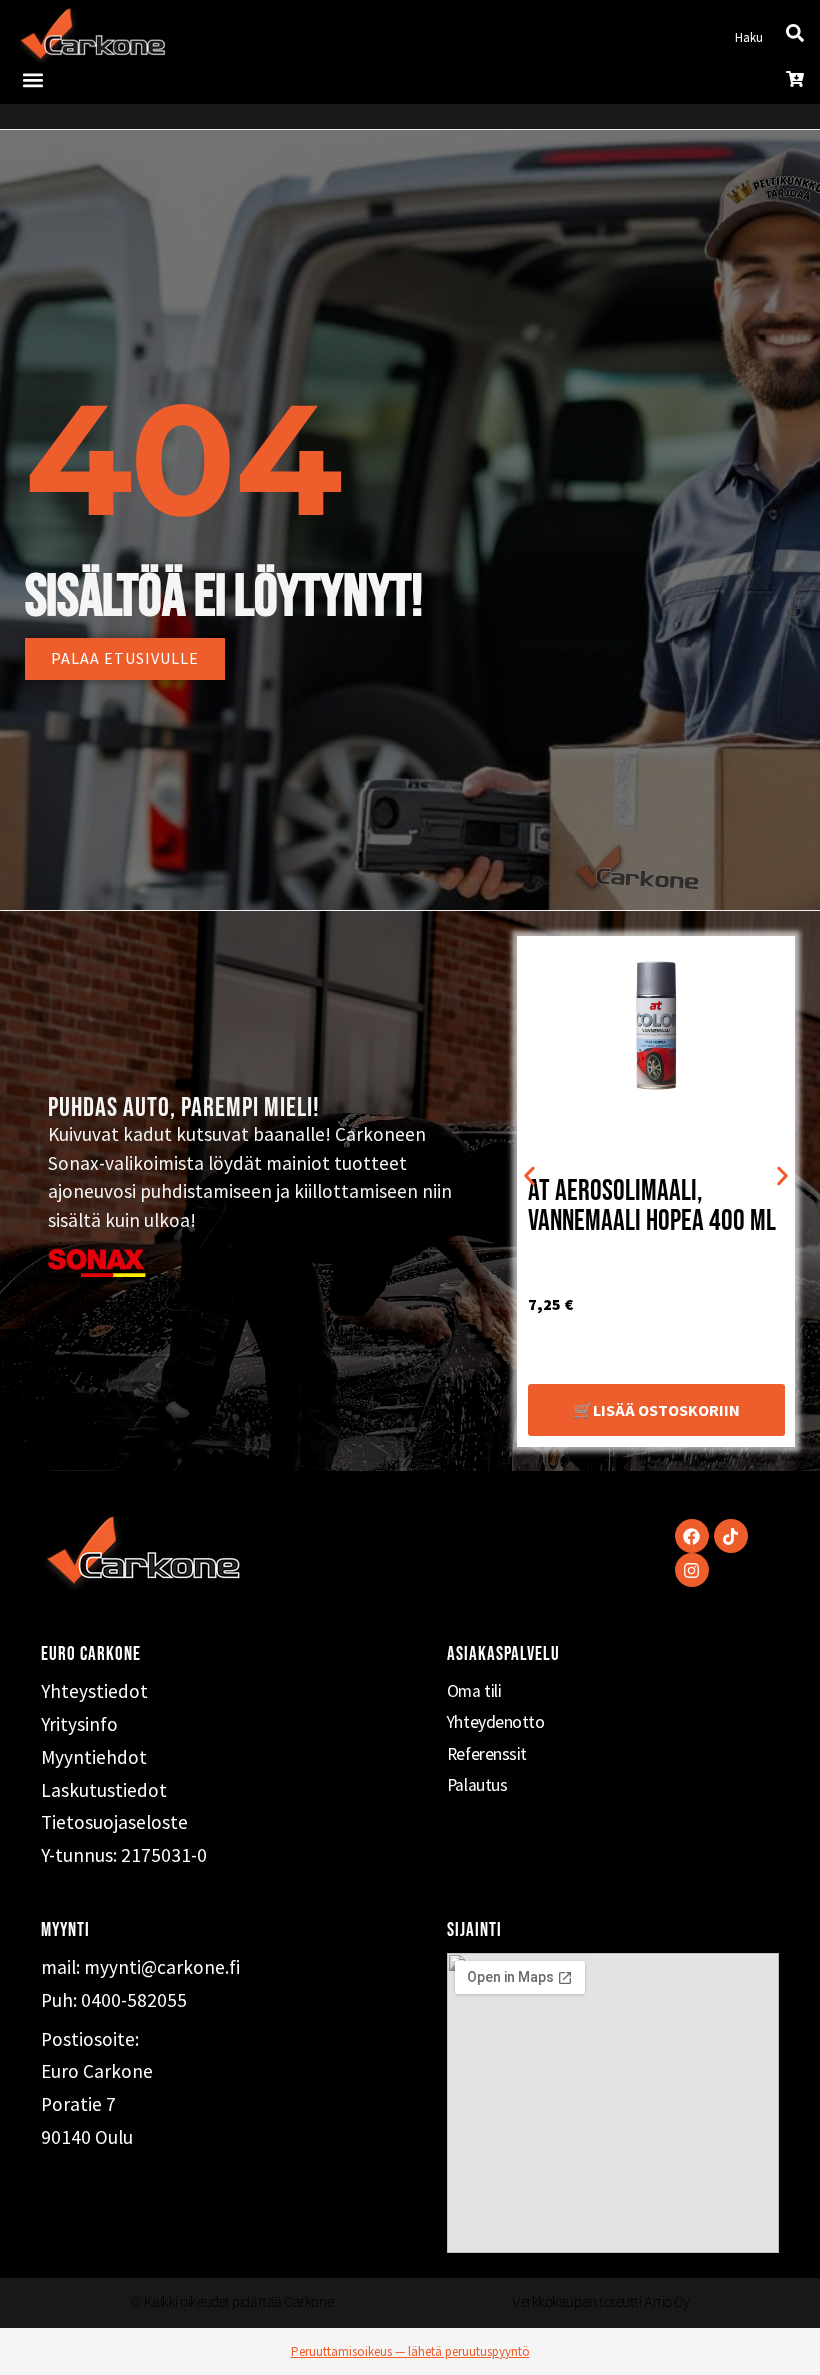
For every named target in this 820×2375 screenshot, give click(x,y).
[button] (32, 79)
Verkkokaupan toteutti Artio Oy (601, 2302)
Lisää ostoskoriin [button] (666, 1410)
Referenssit (487, 1754)
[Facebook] (692, 1536)
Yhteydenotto (496, 1722)
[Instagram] (692, 1570)
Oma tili (474, 1691)
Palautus (477, 1785)
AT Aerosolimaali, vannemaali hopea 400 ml (652, 1206)
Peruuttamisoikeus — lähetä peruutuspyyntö (410, 2351)
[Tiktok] (731, 1536)
